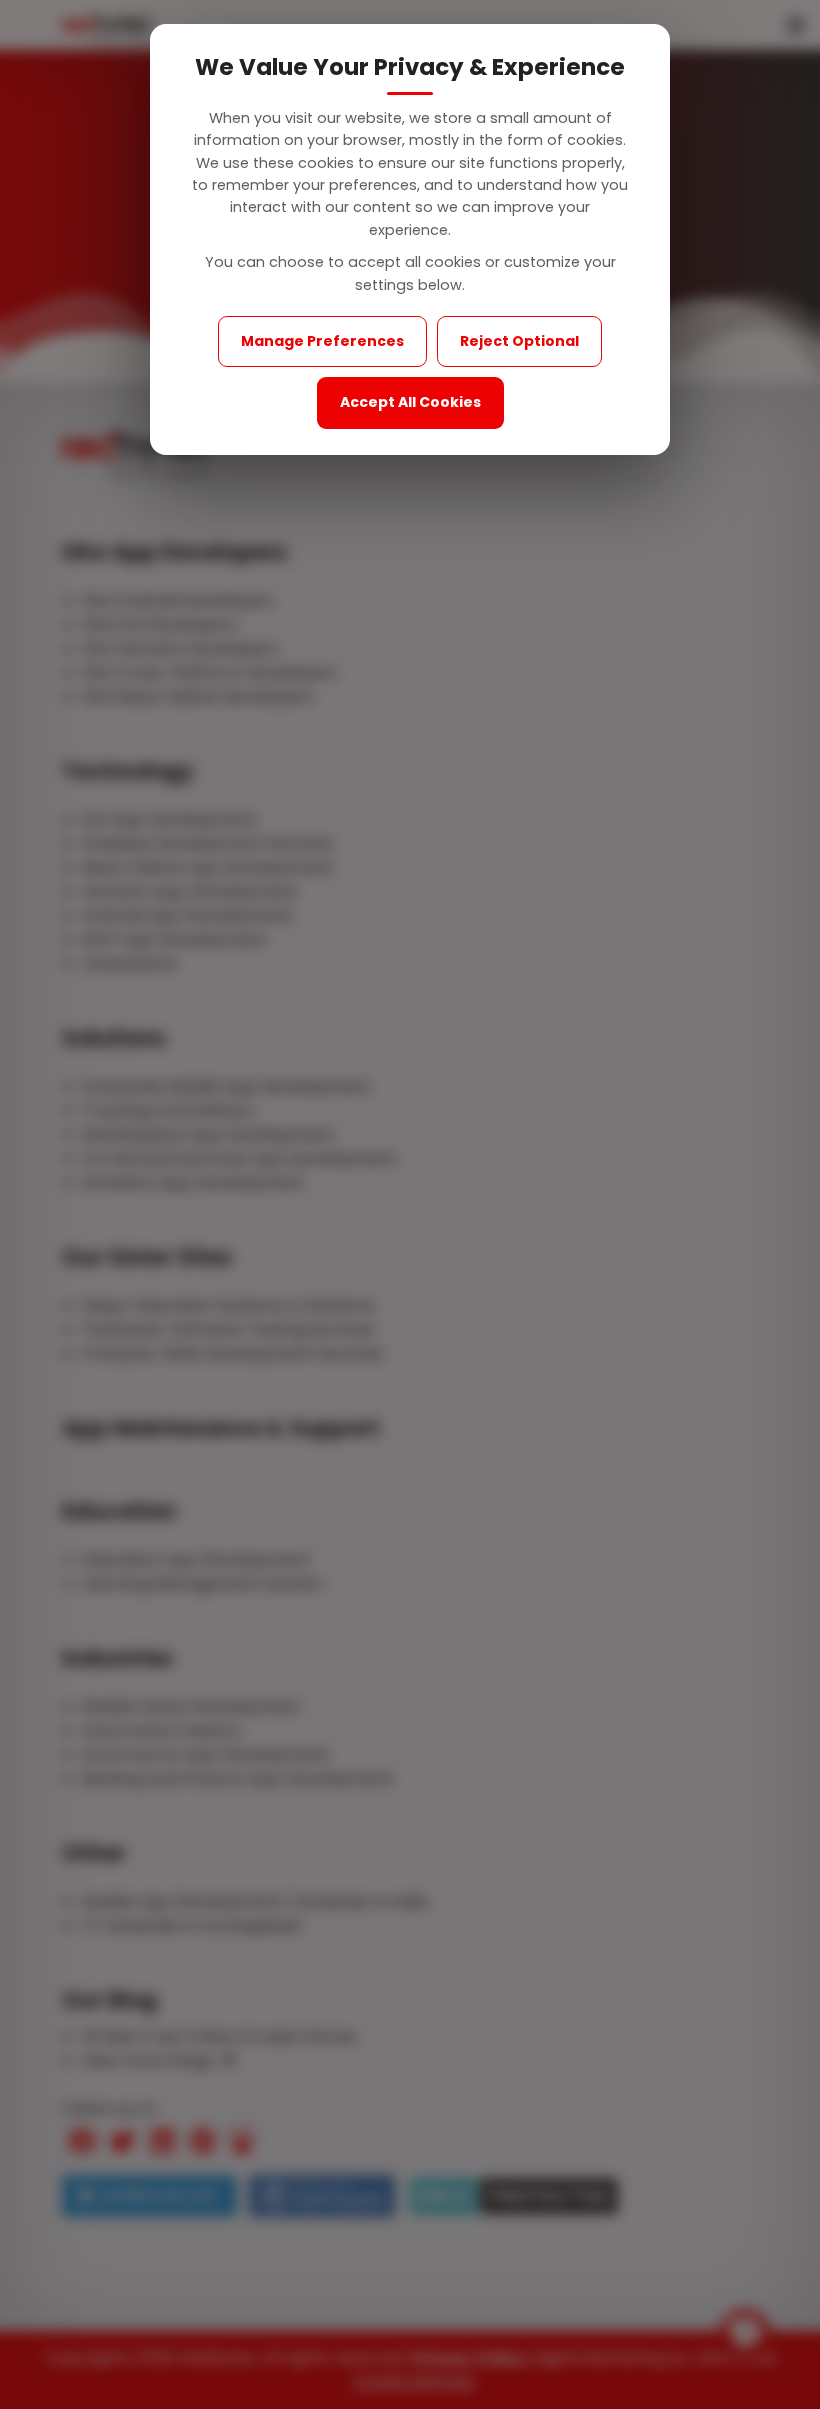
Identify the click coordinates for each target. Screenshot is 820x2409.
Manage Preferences (322, 341)
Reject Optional (519, 341)
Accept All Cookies (410, 402)
